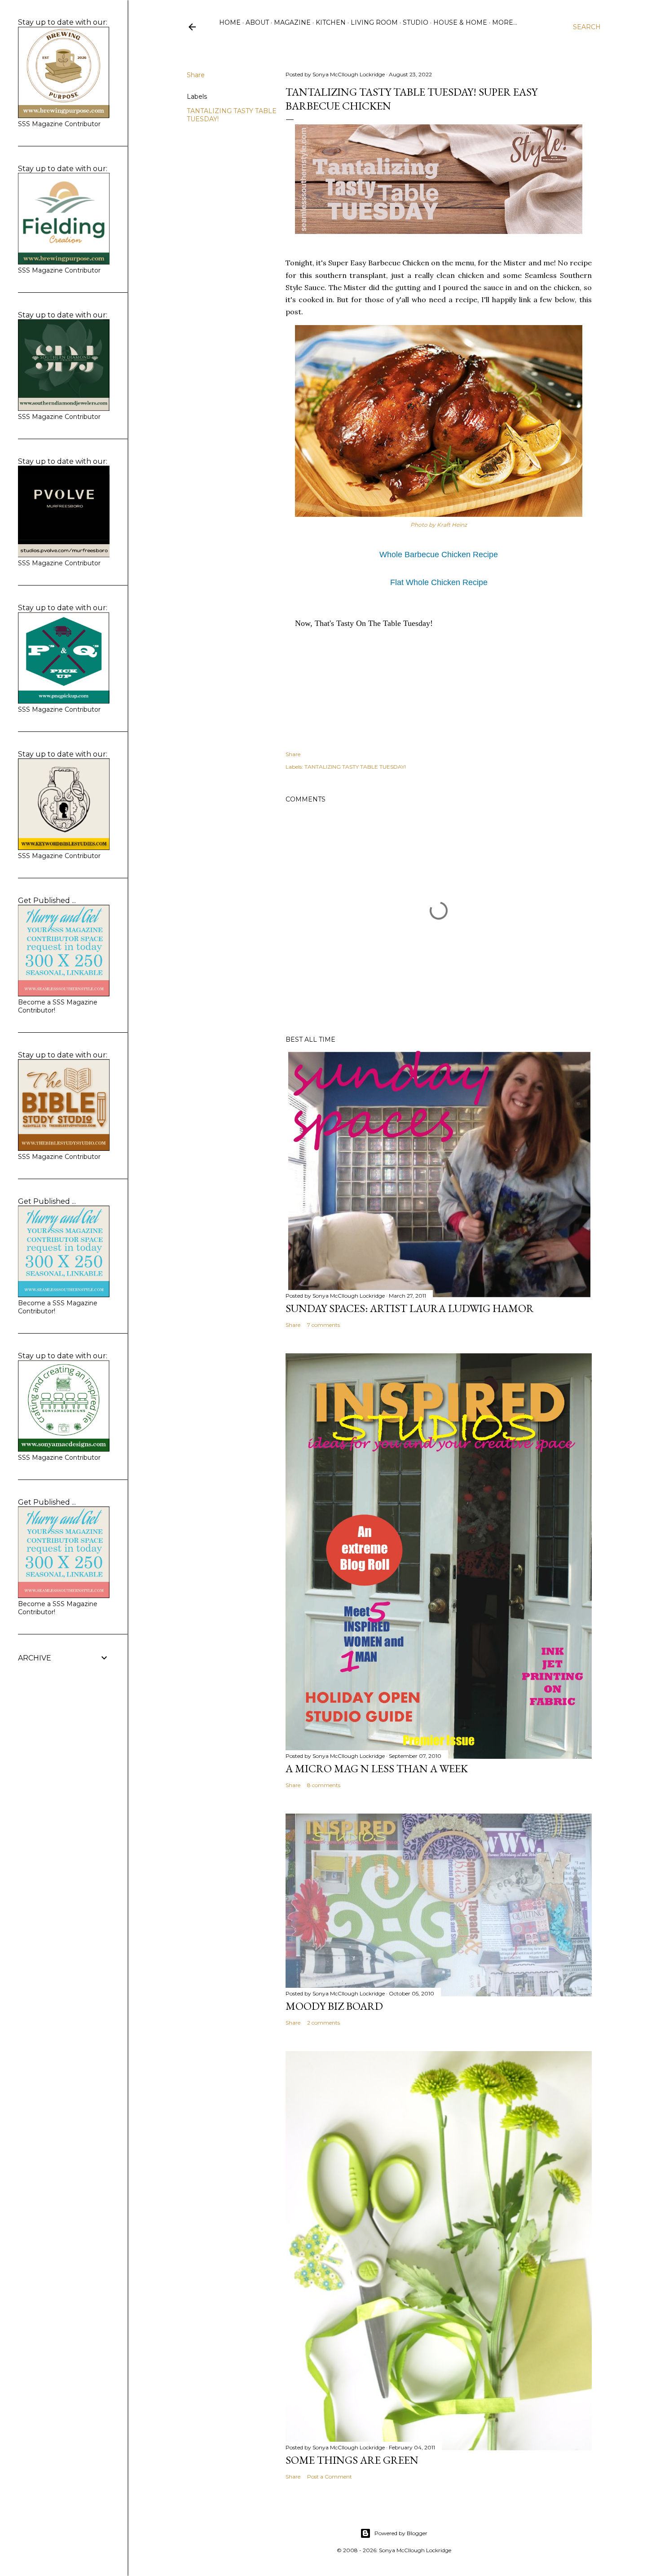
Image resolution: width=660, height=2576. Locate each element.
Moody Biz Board (334, 2006)
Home (230, 22)
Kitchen (331, 22)
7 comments (323, 1325)
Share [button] (196, 75)
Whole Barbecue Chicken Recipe (439, 555)
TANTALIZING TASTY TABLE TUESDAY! (355, 767)
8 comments (324, 1785)
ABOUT (257, 22)
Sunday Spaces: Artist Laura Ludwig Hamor (410, 1308)
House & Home (460, 22)
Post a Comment (330, 2477)
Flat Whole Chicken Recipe (439, 582)
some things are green (352, 2460)
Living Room (374, 22)
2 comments (323, 2023)
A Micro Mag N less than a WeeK (377, 1768)
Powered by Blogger (401, 2533)
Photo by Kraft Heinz (439, 525)
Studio (416, 22)
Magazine (292, 22)
